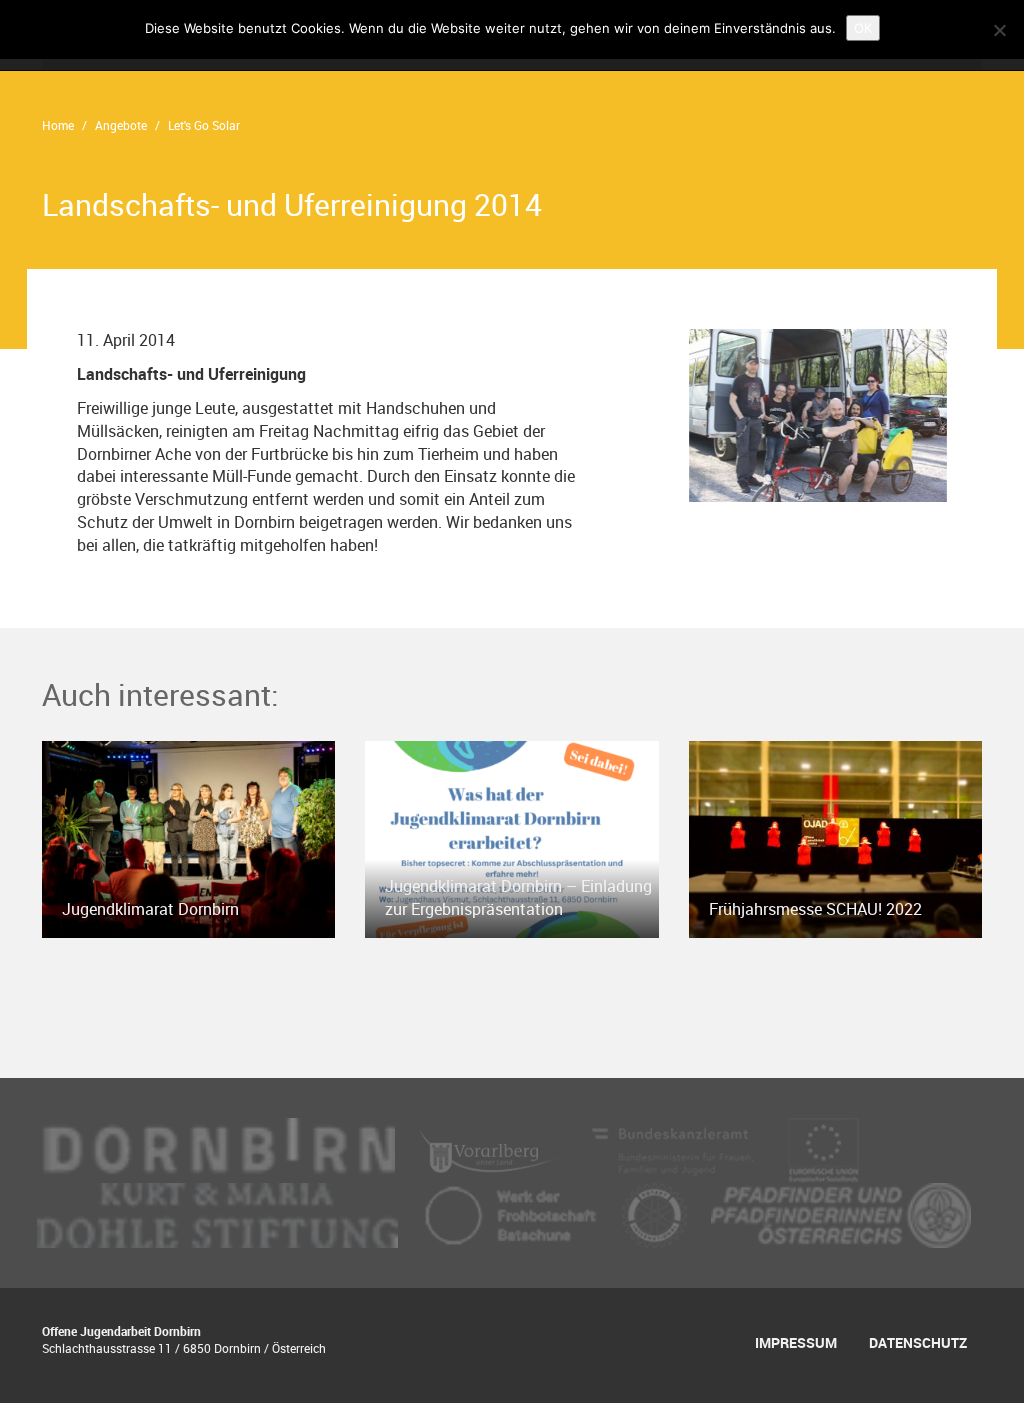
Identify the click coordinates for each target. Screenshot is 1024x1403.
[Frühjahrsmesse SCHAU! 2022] (835, 837)
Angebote (121, 125)
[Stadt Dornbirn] (218, 1148)
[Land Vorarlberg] (490, 1148)
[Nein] (999, 30)
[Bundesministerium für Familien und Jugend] (674, 1148)
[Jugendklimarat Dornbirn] (188, 837)
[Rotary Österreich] (656, 1213)
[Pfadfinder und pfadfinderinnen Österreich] (841, 1213)
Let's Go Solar (204, 125)
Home (58, 125)
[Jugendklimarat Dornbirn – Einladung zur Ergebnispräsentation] (511, 837)
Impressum (796, 1342)
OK (863, 28)
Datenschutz (918, 1342)
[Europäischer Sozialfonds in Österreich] (824, 1148)
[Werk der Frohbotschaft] (512, 1213)
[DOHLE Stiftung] (219, 1213)
